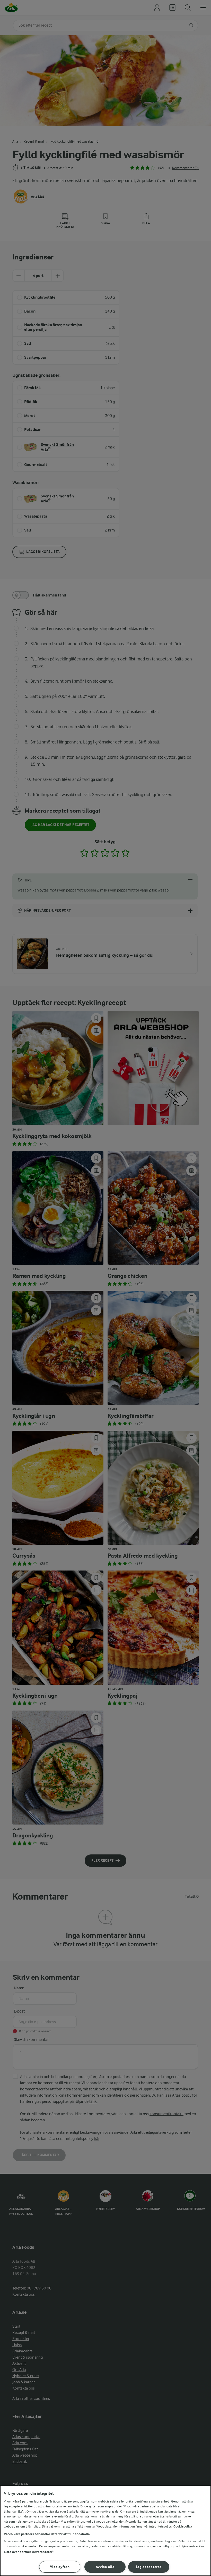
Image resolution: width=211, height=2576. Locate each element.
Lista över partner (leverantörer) (29, 2552)
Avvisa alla (105, 2567)
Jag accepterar (149, 2567)
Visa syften (60, 2567)
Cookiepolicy (183, 2526)
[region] (105, 2531)
